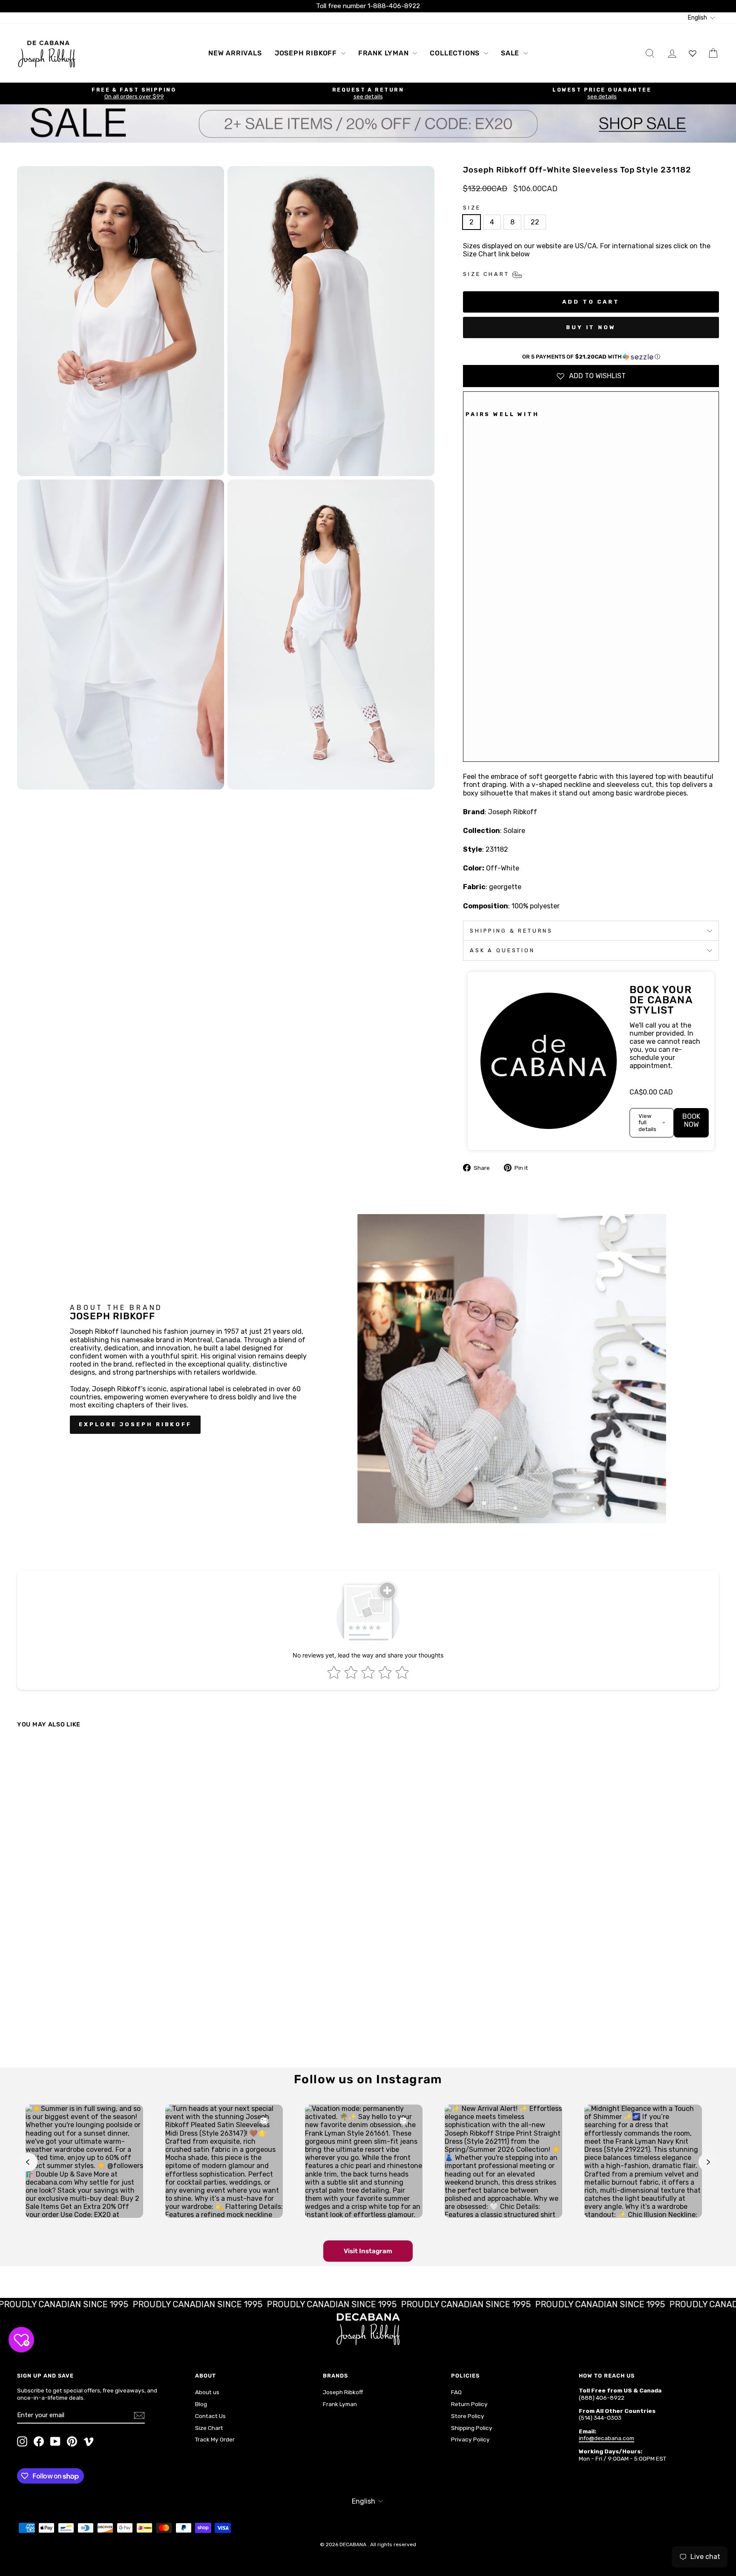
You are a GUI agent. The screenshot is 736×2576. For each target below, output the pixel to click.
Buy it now (591, 327)
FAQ (456, 2392)
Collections (456, 53)
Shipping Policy (472, 2428)
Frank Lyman (385, 53)
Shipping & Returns (511, 931)
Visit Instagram (368, 2251)
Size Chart (209, 2428)
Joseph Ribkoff (307, 53)
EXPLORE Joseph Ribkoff (135, 1424)
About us (207, 2392)
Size (472, 208)
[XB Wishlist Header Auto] (693, 53)
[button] (591, 357)
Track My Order (215, 2439)
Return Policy (469, 2404)
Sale (511, 53)
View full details (647, 1123)
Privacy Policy (470, 2439)
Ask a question (502, 950)
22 (535, 222)
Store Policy (468, 2416)
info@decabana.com (607, 2438)
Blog (201, 2404)
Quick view (101, 1992)
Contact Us (210, 2416)
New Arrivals (235, 53)
